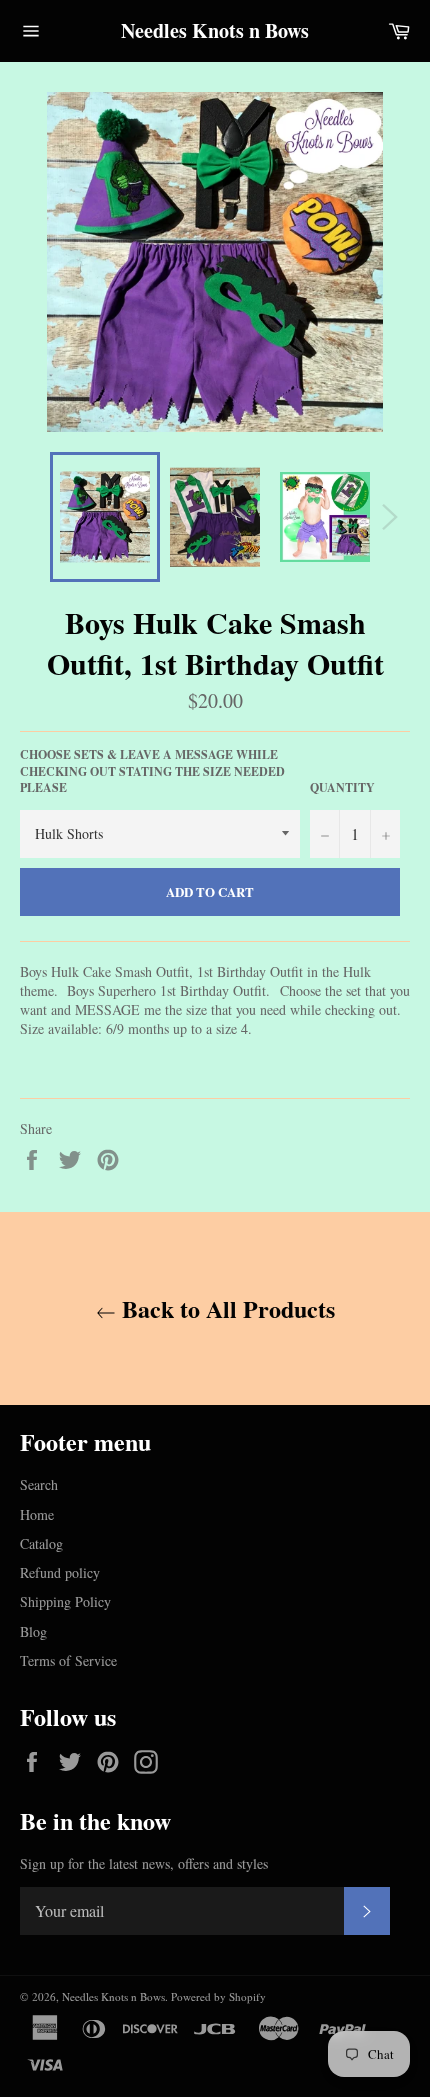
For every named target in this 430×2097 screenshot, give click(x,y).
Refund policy (60, 1572)
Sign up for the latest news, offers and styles (144, 1863)
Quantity (342, 788)
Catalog (41, 1543)
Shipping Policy (65, 1601)
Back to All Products (225, 1308)
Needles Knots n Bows (215, 31)
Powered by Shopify (218, 1996)
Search (39, 1484)
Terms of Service (68, 1660)
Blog (33, 1631)
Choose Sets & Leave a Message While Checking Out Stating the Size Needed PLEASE (152, 771)
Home (37, 1514)
